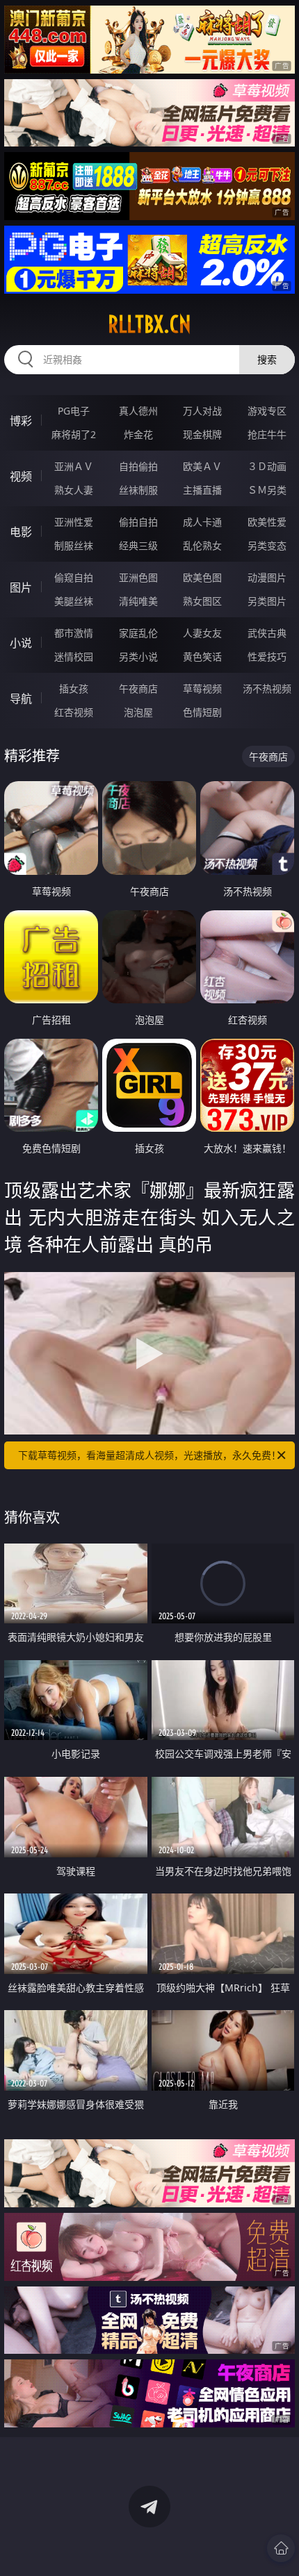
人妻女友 (202, 633)
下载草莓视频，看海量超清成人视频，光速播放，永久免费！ (149, 1455)
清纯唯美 (138, 601)
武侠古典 (267, 633)
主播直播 (202, 490)
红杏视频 (74, 712)
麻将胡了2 (74, 434)
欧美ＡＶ (202, 466)
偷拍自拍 (138, 522)
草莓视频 (202, 688)
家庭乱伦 (138, 633)
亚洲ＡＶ (74, 466)
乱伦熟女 (202, 545)
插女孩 (74, 688)
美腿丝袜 (74, 601)
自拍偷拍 (138, 466)
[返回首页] (281, 2548)
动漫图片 (267, 577)
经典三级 (138, 545)
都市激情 (74, 633)
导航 (21, 699)
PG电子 (74, 411)
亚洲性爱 (74, 522)
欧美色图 (202, 577)
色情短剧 (202, 712)
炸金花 (138, 434)
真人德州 (138, 411)
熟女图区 (202, 601)
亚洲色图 (138, 577)
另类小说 (138, 656)
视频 (21, 476)
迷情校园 (74, 656)
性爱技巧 (267, 656)
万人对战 (202, 411)
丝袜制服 (138, 490)
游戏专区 (267, 411)
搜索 (267, 359)
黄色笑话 (202, 656)
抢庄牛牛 (267, 434)
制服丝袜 (74, 545)
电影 (21, 532)
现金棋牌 (202, 434)
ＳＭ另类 (267, 490)
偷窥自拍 (74, 577)
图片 (21, 587)
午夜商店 (138, 688)
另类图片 (267, 601)
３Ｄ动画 (267, 466)
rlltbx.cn (149, 324)
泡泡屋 (138, 712)
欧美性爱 (267, 522)
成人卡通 (202, 522)
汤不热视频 (267, 688)
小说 (21, 643)
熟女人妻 (74, 490)
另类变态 (267, 545)
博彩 (21, 421)
